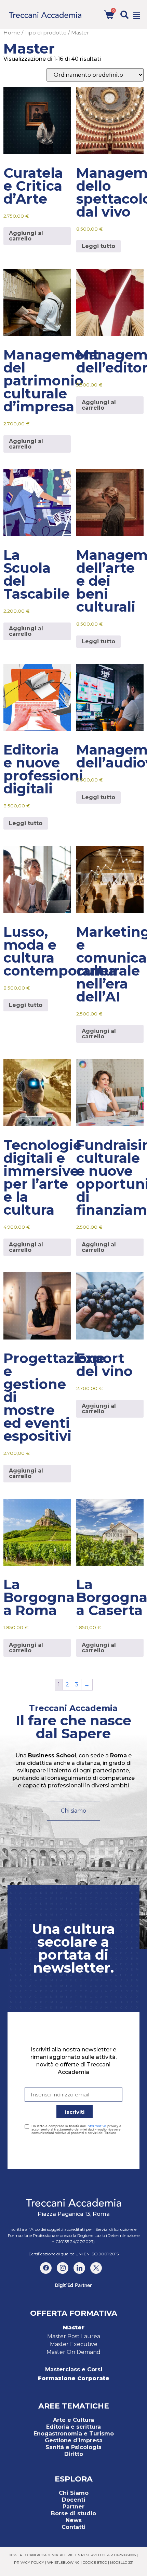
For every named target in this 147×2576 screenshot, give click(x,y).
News (74, 2520)
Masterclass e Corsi (74, 2369)
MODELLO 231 (122, 2563)
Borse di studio (73, 2513)
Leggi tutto (98, 246)
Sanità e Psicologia (73, 2447)
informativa (96, 2126)
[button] (124, 15)
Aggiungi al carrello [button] (26, 236)
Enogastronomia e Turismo (74, 2434)
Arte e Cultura (73, 2420)
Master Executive (74, 2344)
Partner (73, 2507)
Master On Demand (73, 2352)
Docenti (73, 2500)
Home (12, 33)
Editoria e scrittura (73, 2427)
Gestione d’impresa (74, 2440)
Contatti (73, 2527)
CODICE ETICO (95, 2563)
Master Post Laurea (74, 2336)
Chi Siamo (74, 2493)
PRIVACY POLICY (29, 2563)
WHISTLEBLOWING (63, 2563)
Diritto (74, 2454)
